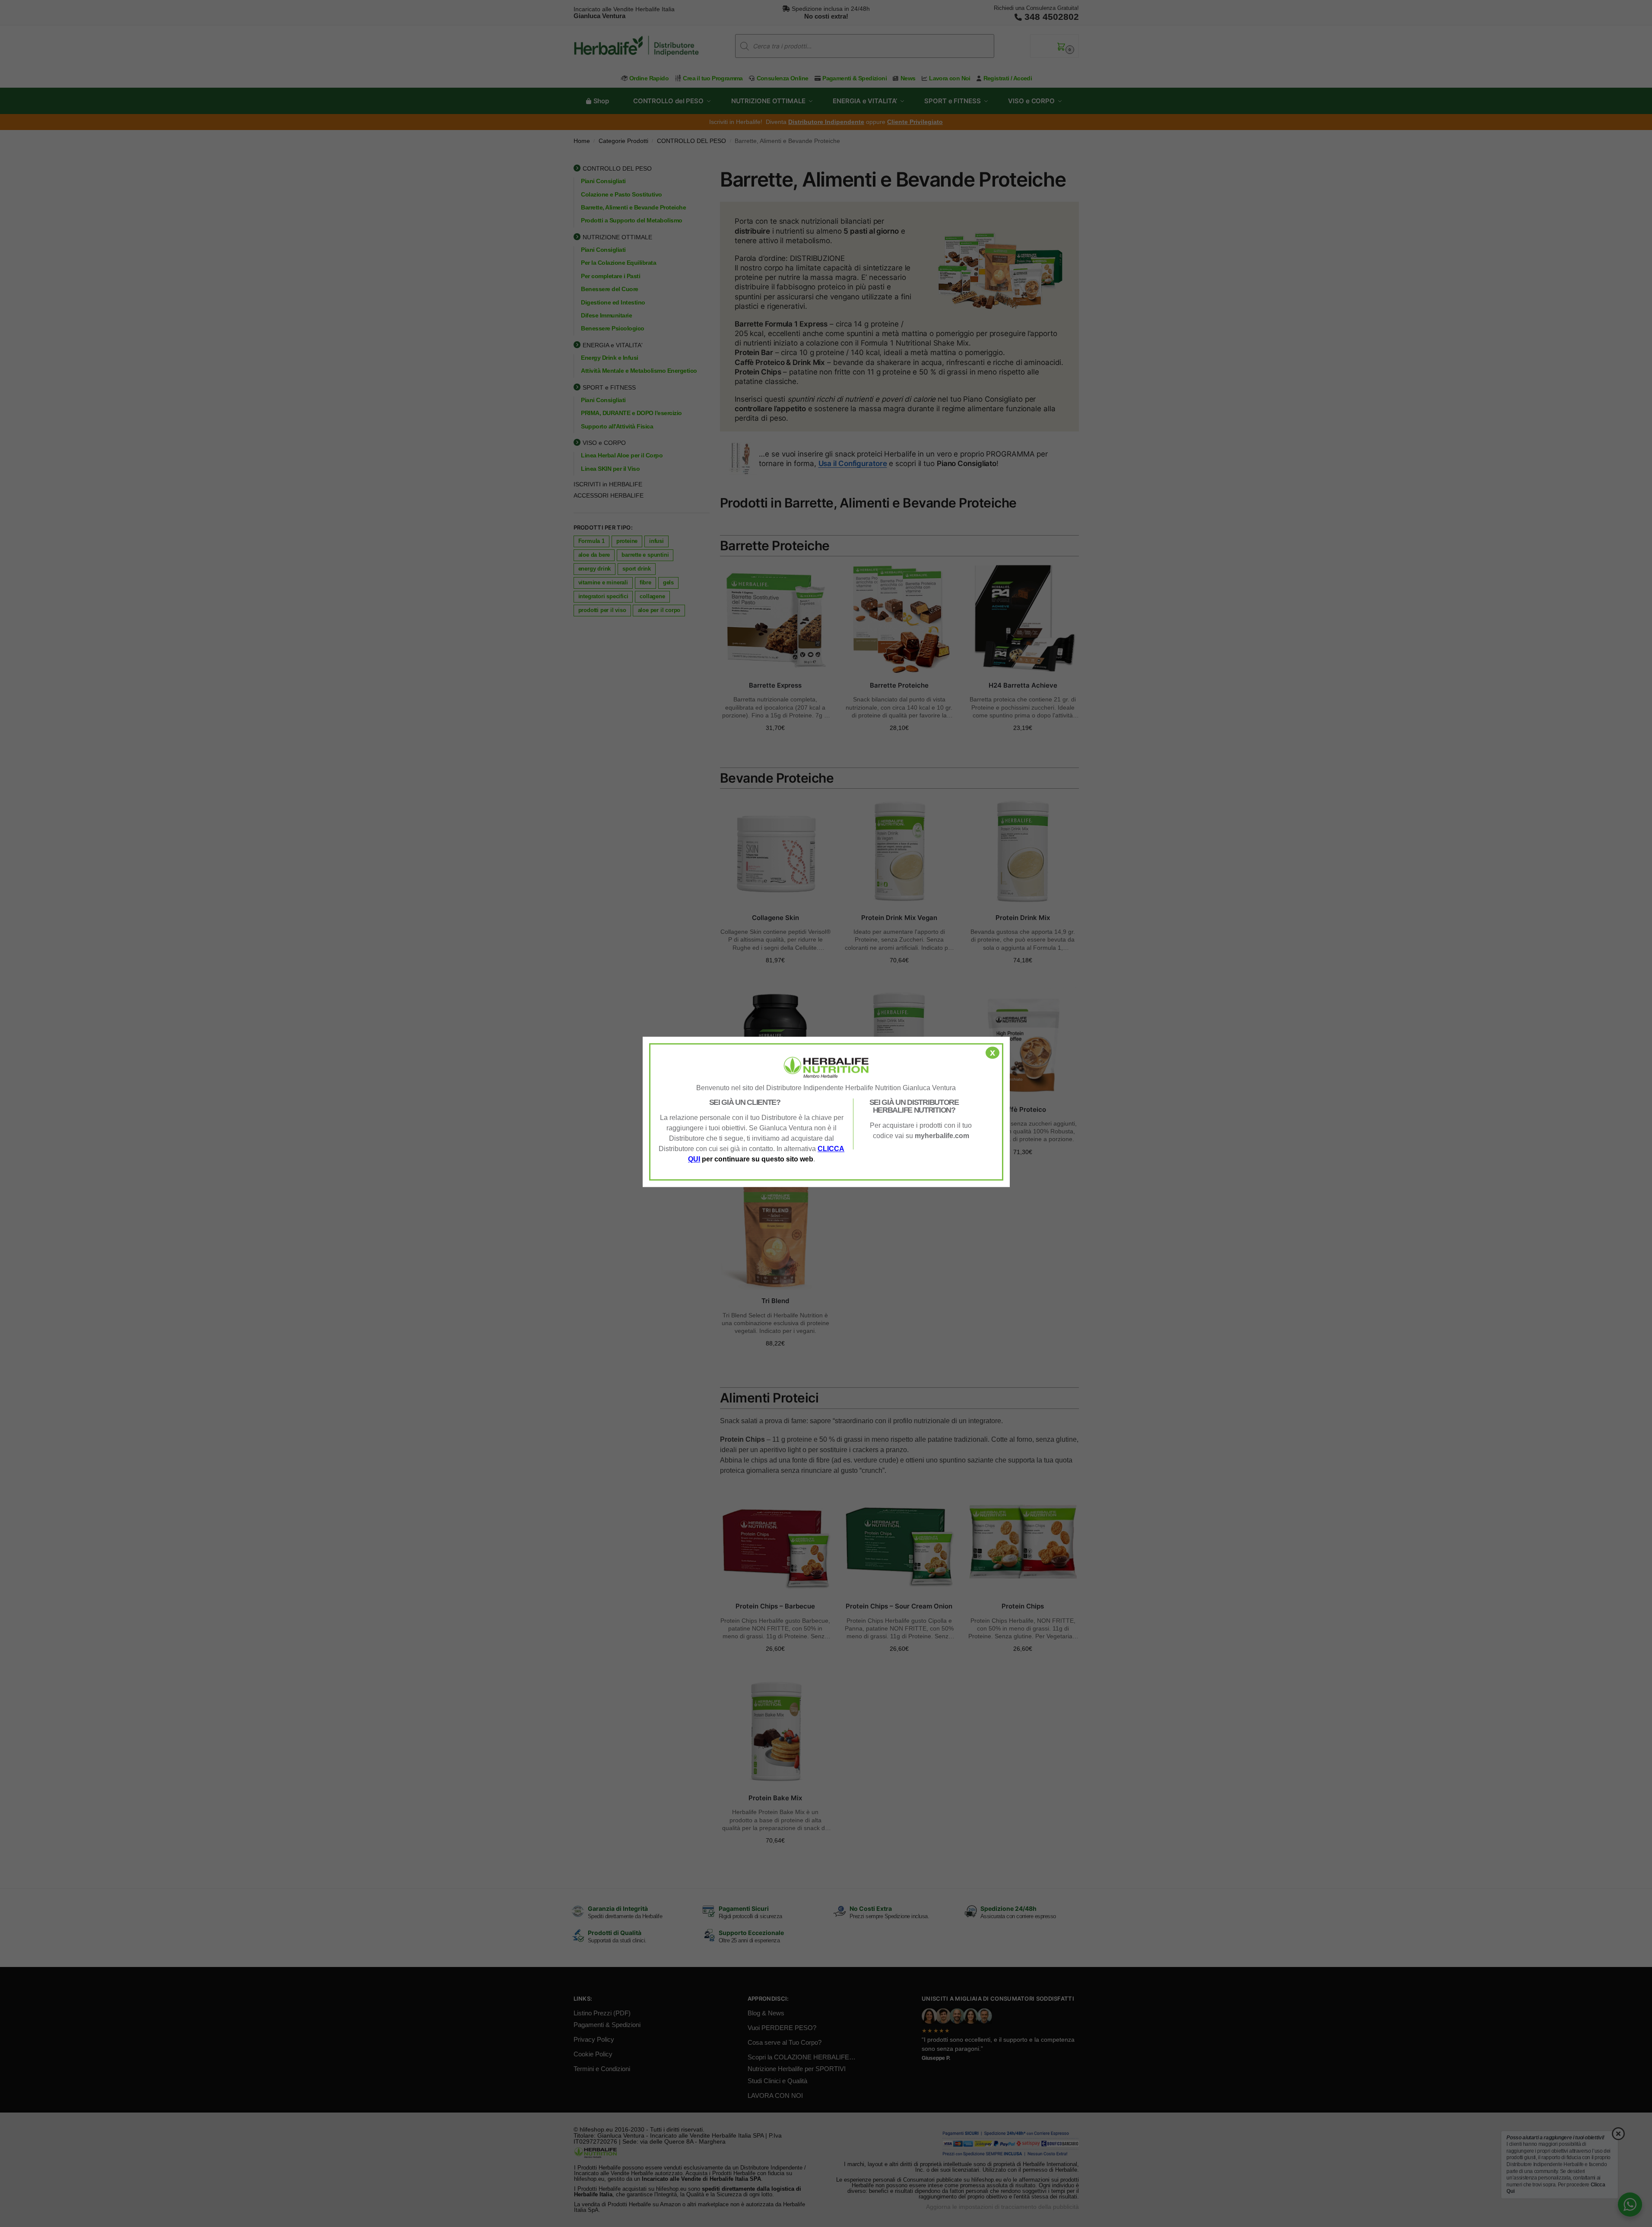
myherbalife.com (942, 1136)
